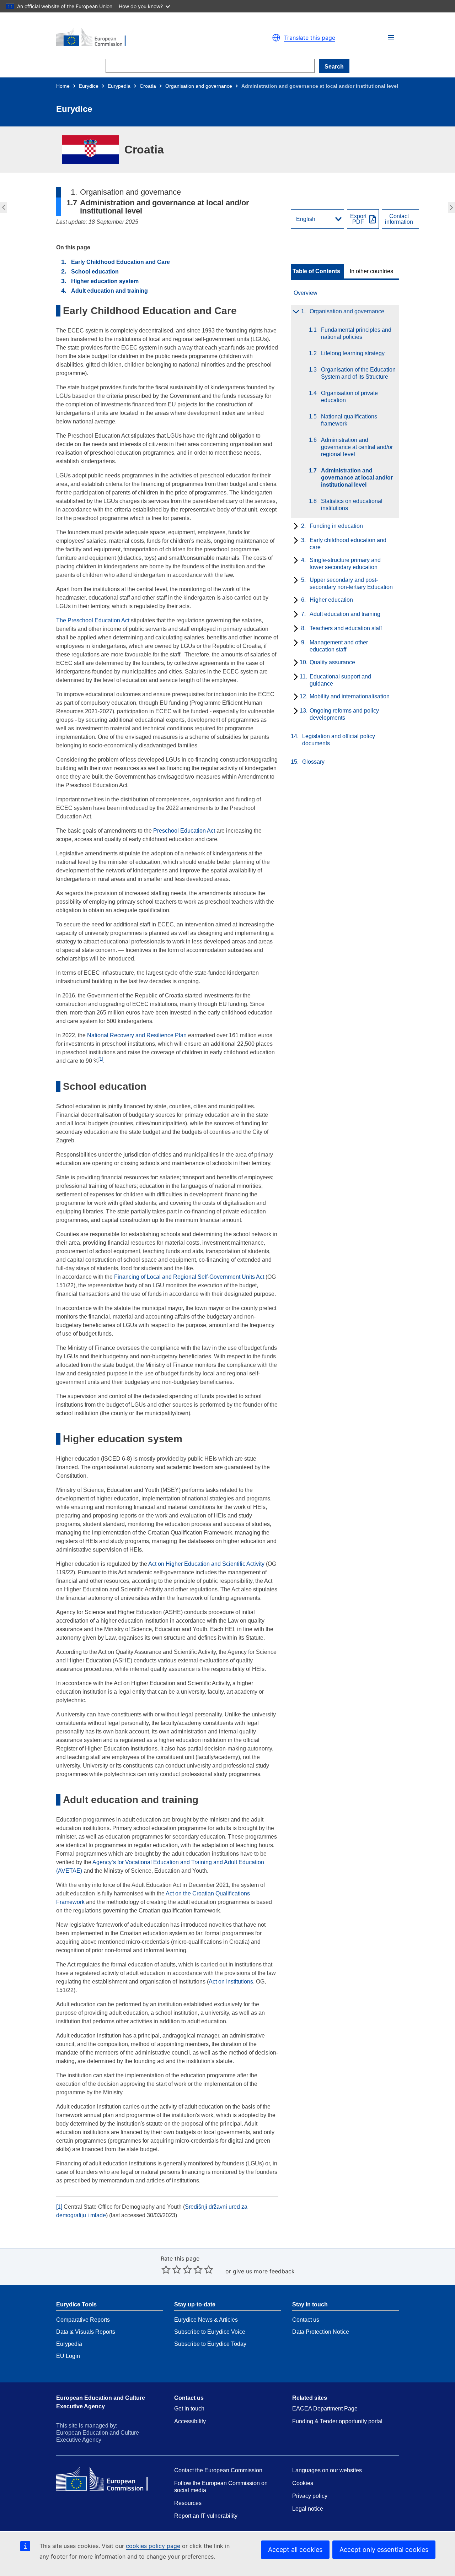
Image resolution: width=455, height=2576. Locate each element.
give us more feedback (264, 2271)
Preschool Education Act (184, 831)
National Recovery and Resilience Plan (137, 1035)
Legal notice (308, 2509)
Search (334, 67)
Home (63, 86)
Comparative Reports (83, 2320)
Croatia (148, 86)
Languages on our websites (327, 2470)
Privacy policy (310, 2496)
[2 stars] (171, 2269)
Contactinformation (399, 219)
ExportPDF (358, 219)
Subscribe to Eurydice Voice (210, 2332)
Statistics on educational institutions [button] (452, 207)
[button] (391, 37)
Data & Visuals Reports (86, 2332)
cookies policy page (153, 2546)
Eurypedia (119, 86)
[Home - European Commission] (139, 38)
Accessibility (190, 2421)
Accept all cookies (295, 2550)
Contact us (306, 2320)
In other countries (371, 271)
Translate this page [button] (310, 38)
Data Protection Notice (321, 2332)
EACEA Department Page (325, 2409)
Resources (188, 2503)
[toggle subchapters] (295, 312)
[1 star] (166, 2269)
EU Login (68, 2356)
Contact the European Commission (218, 2470)
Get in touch (189, 2409)
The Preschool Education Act (93, 620)
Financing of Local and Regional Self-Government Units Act (189, 1277)
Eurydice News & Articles (206, 2320)
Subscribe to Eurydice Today (210, 2344)
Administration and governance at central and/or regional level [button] (3, 207)
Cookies (303, 2483)
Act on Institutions (231, 1982)
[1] (59, 2207)
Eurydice (89, 86)
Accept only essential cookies (384, 2550)
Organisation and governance (199, 86)
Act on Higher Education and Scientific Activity (206, 1564)
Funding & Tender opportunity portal (337, 2421)
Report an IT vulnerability (206, 2516)
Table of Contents (316, 271)
